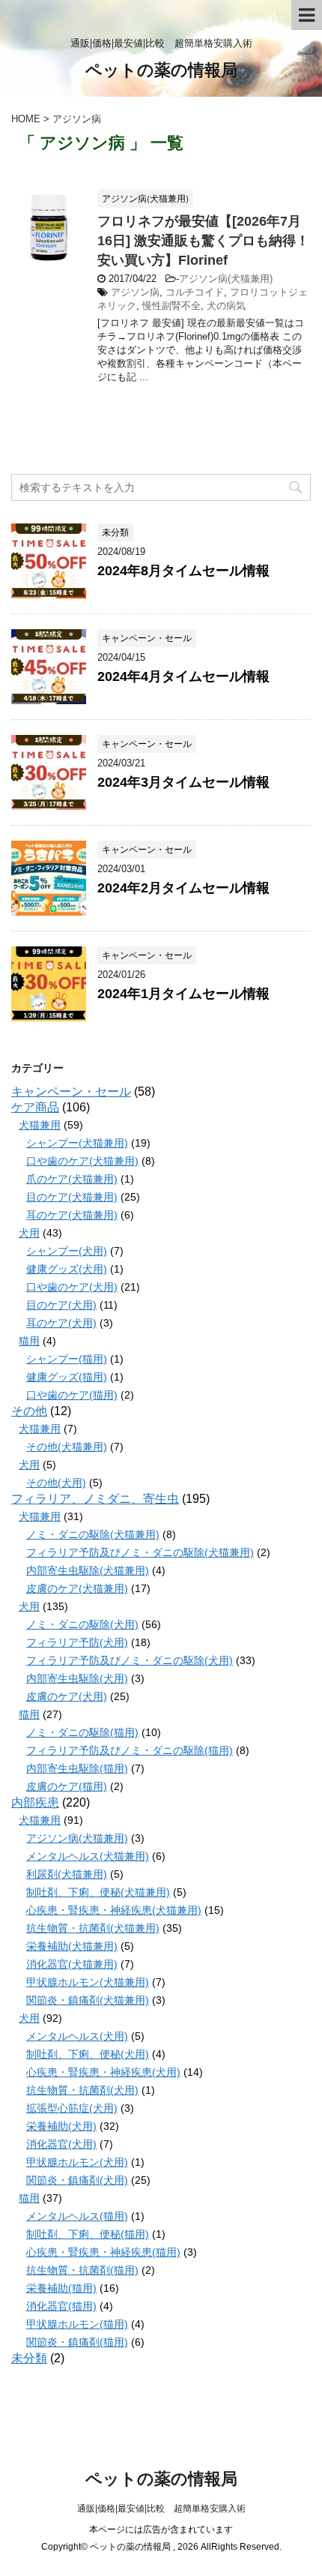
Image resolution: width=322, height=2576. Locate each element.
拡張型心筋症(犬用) (72, 2108)
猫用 (29, 1341)
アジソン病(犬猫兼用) (226, 279)
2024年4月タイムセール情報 (183, 676)
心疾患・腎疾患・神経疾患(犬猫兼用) (114, 1910)
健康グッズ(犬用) (67, 1269)
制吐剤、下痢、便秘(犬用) (88, 2054)
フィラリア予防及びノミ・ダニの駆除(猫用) (130, 1750)
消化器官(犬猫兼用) (72, 1964)
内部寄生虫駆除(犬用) (77, 1678)
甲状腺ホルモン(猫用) (77, 2324)
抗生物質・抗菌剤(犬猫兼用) (93, 1928)
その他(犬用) (56, 1483)
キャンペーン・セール (71, 1092)
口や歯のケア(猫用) (72, 1395)
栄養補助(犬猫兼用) (72, 1946)
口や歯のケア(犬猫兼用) (82, 1161)
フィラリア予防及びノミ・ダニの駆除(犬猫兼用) (140, 1552)
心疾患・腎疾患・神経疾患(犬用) (103, 2072)
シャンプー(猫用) (67, 1359)
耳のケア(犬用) (61, 1323)
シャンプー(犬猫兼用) (77, 1143)
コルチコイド (195, 292)
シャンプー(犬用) (67, 1251)
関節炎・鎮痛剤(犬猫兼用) (88, 2000)
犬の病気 (226, 306)
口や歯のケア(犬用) (72, 1287)
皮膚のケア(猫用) (67, 1786)
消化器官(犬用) (61, 2144)
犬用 (29, 1233)
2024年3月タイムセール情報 (183, 782)
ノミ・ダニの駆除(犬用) (82, 1624)
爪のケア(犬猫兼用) (72, 1179)
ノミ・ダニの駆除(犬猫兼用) (93, 1534)
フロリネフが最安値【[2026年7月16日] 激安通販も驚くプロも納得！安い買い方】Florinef (203, 241)
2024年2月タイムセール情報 (183, 888)
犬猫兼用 (40, 1125)
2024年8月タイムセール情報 (183, 571)
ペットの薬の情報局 (161, 70)
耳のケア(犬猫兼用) (72, 1215)
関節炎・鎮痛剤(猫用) (77, 2342)
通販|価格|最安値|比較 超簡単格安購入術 (161, 2509)
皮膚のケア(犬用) (67, 1696)
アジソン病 (135, 292)
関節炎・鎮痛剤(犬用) (77, 2180)
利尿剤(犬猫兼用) (67, 1874)
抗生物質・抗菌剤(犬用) (82, 2090)
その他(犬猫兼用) (67, 1447)
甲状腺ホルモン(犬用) (77, 2162)
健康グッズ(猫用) (67, 1377)
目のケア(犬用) (61, 1305)
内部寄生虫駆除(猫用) (77, 1768)
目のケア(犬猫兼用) (72, 1197)
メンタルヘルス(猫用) (77, 2216)
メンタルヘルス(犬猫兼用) (88, 1856)
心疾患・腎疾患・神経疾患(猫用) (103, 2252)
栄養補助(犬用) (61, 2126)
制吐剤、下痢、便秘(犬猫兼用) (98, 1892)
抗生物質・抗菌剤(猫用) (82, 2270)
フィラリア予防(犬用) (77, 1642)
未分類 (29, 2358)
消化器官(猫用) (61, 2306)
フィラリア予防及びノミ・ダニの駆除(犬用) (130, 1660)
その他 (29, 1411)
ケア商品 (35, 1107)
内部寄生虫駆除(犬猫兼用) (88, 1570)
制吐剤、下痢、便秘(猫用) (88, 2234)
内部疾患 (35, 1802)
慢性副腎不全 (171, 306)
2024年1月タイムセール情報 (183, 994)
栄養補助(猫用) (61, 2288)
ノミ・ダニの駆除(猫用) (82, 1732)
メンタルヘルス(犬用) (77, 2036)
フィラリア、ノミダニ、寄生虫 (95, 1499)
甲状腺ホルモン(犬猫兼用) (88, 1982)
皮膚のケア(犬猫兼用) (77, 1588)
